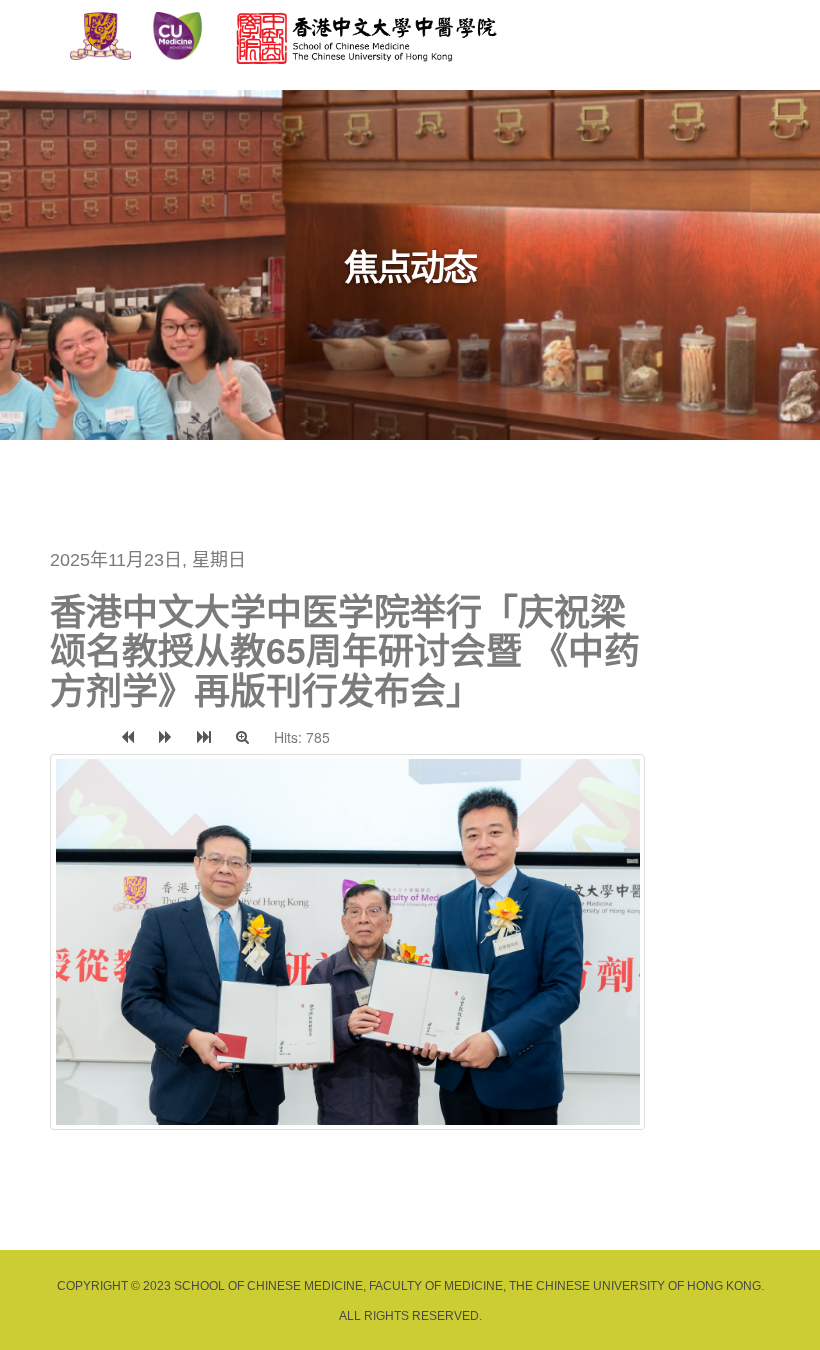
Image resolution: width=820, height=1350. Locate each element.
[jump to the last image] (204, 737)
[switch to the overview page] (65, 737)
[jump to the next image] (165, 737)
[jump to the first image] (94, 737)
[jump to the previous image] (127, 737)
